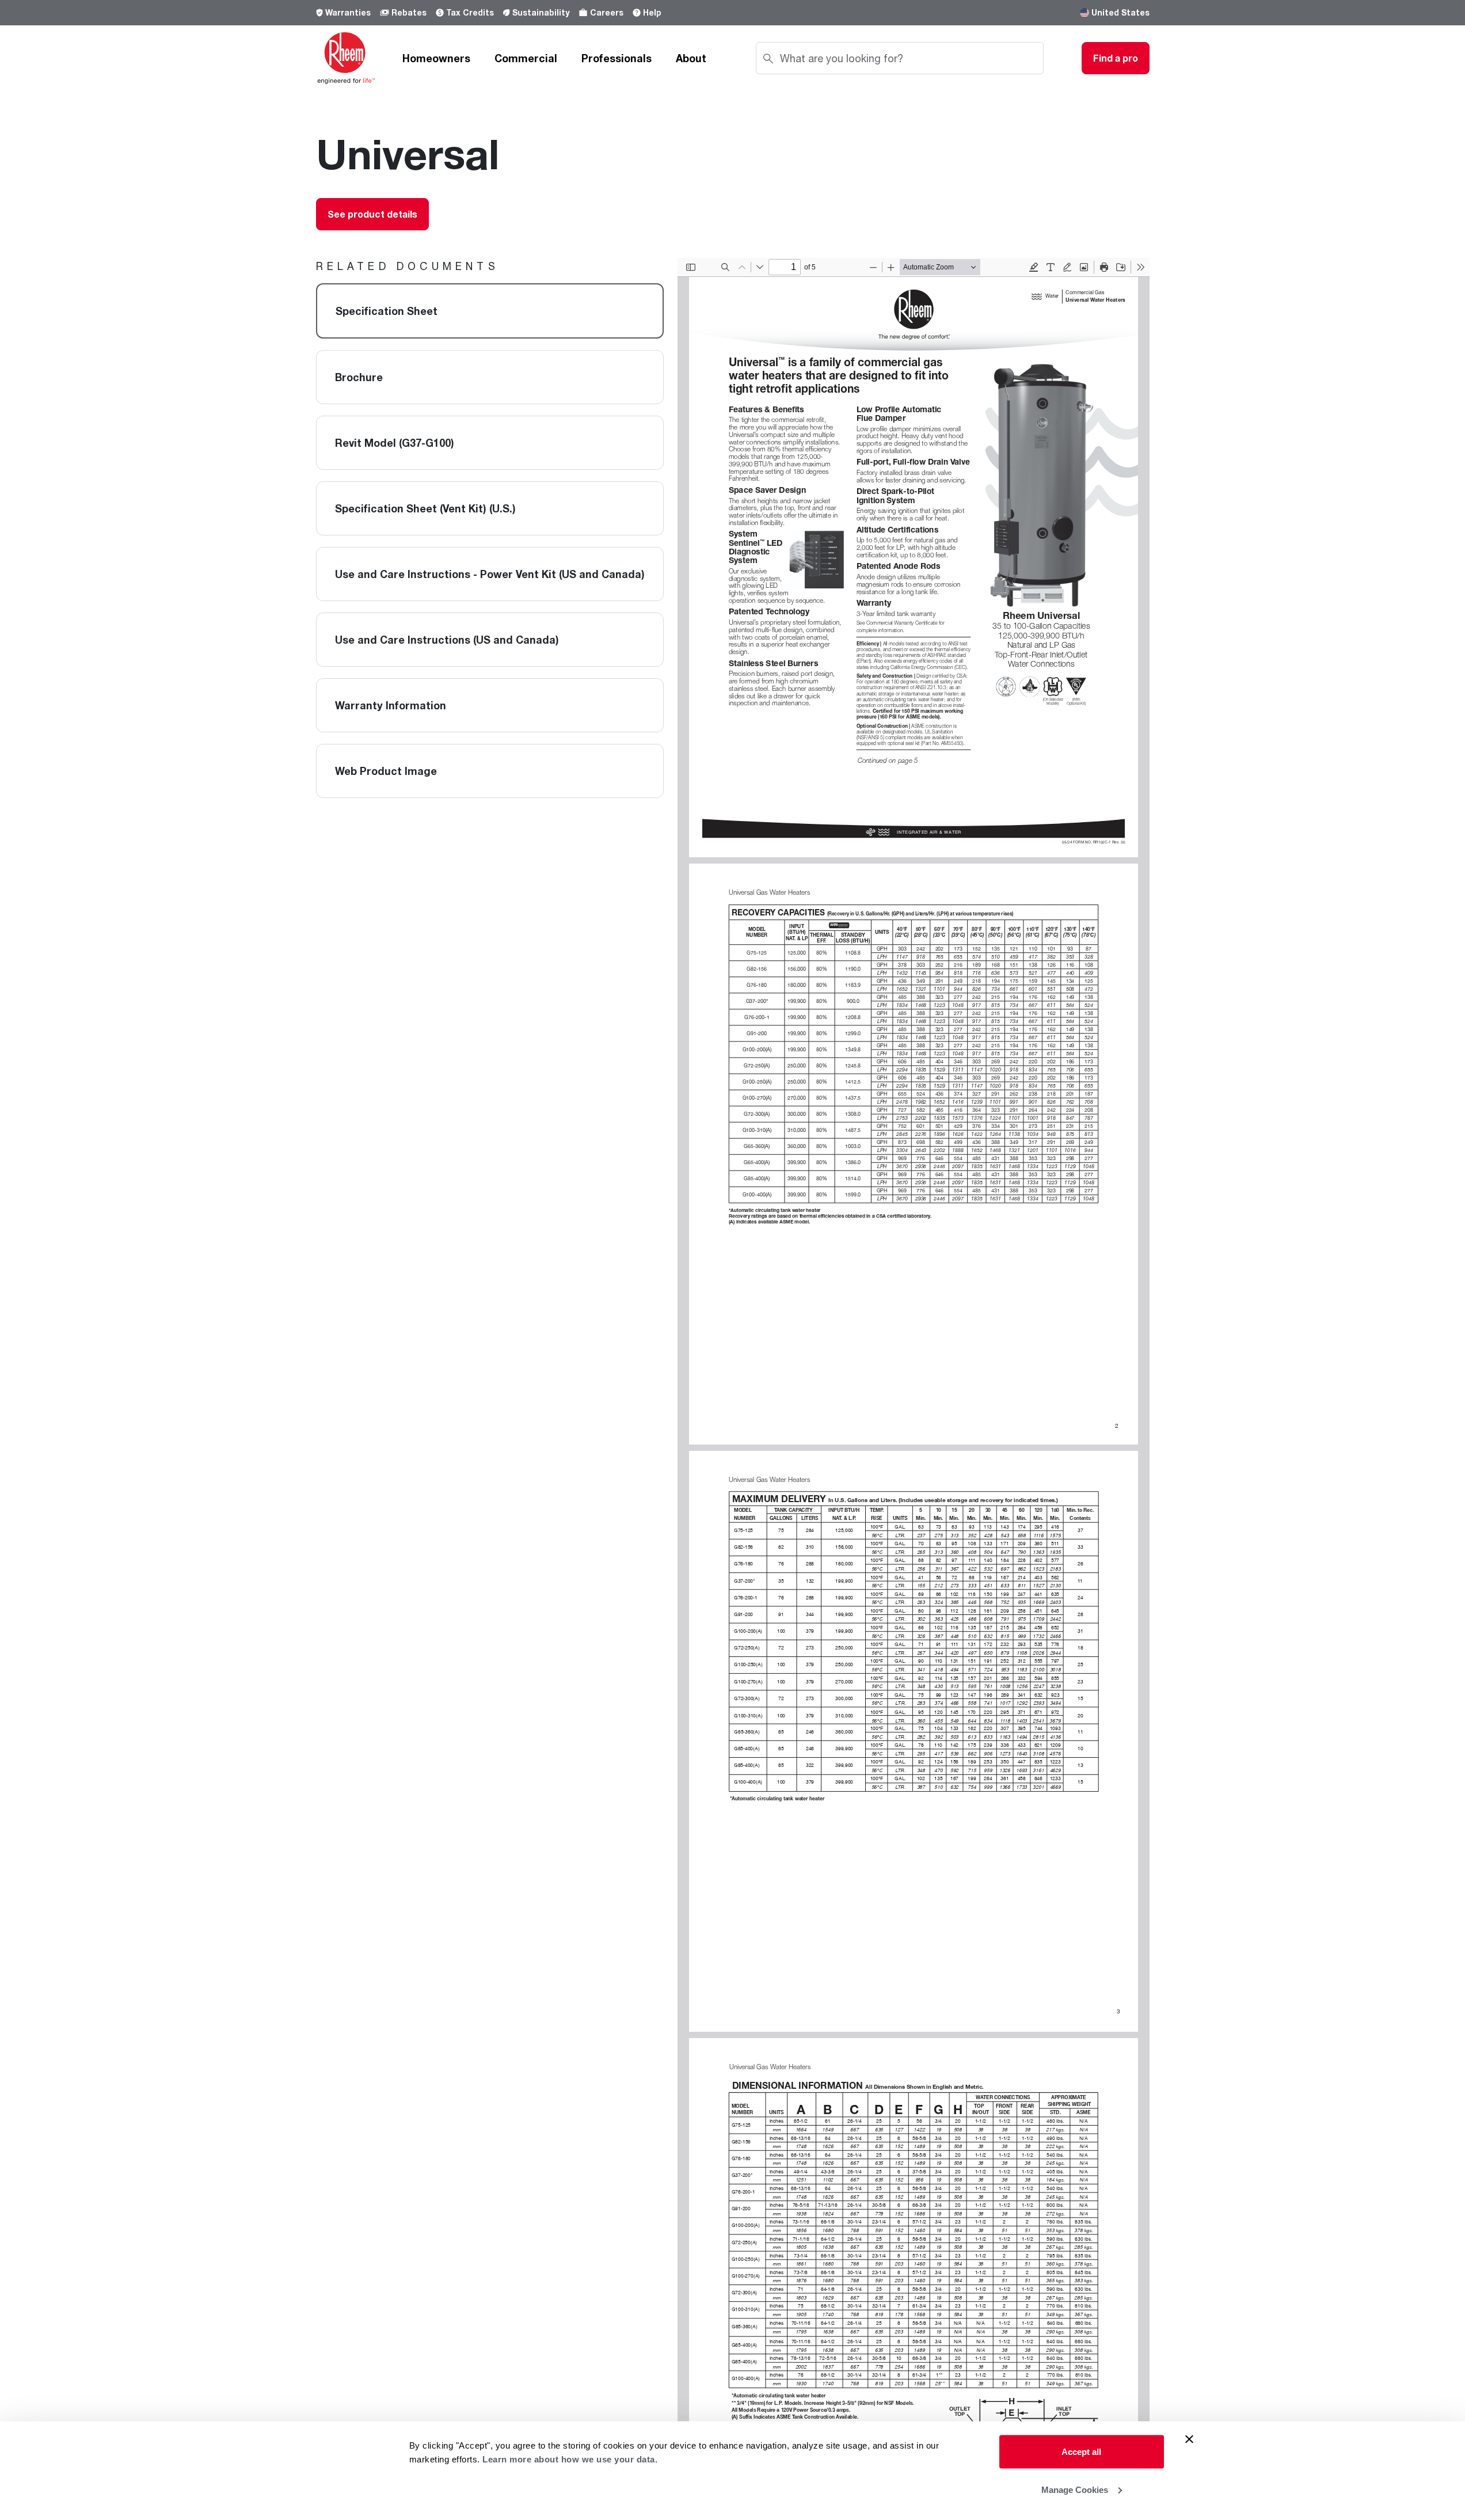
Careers (607, 12)
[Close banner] (1189, 2439)
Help (652, 12)
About (691, 58)
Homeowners (436, 58)
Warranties (348, 12)
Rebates (409, 12)
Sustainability (541, 12)
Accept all (1081, 2452)
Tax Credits (470, 12)
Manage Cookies (1075, 2489)
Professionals (617, 58)
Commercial (526, 58)
